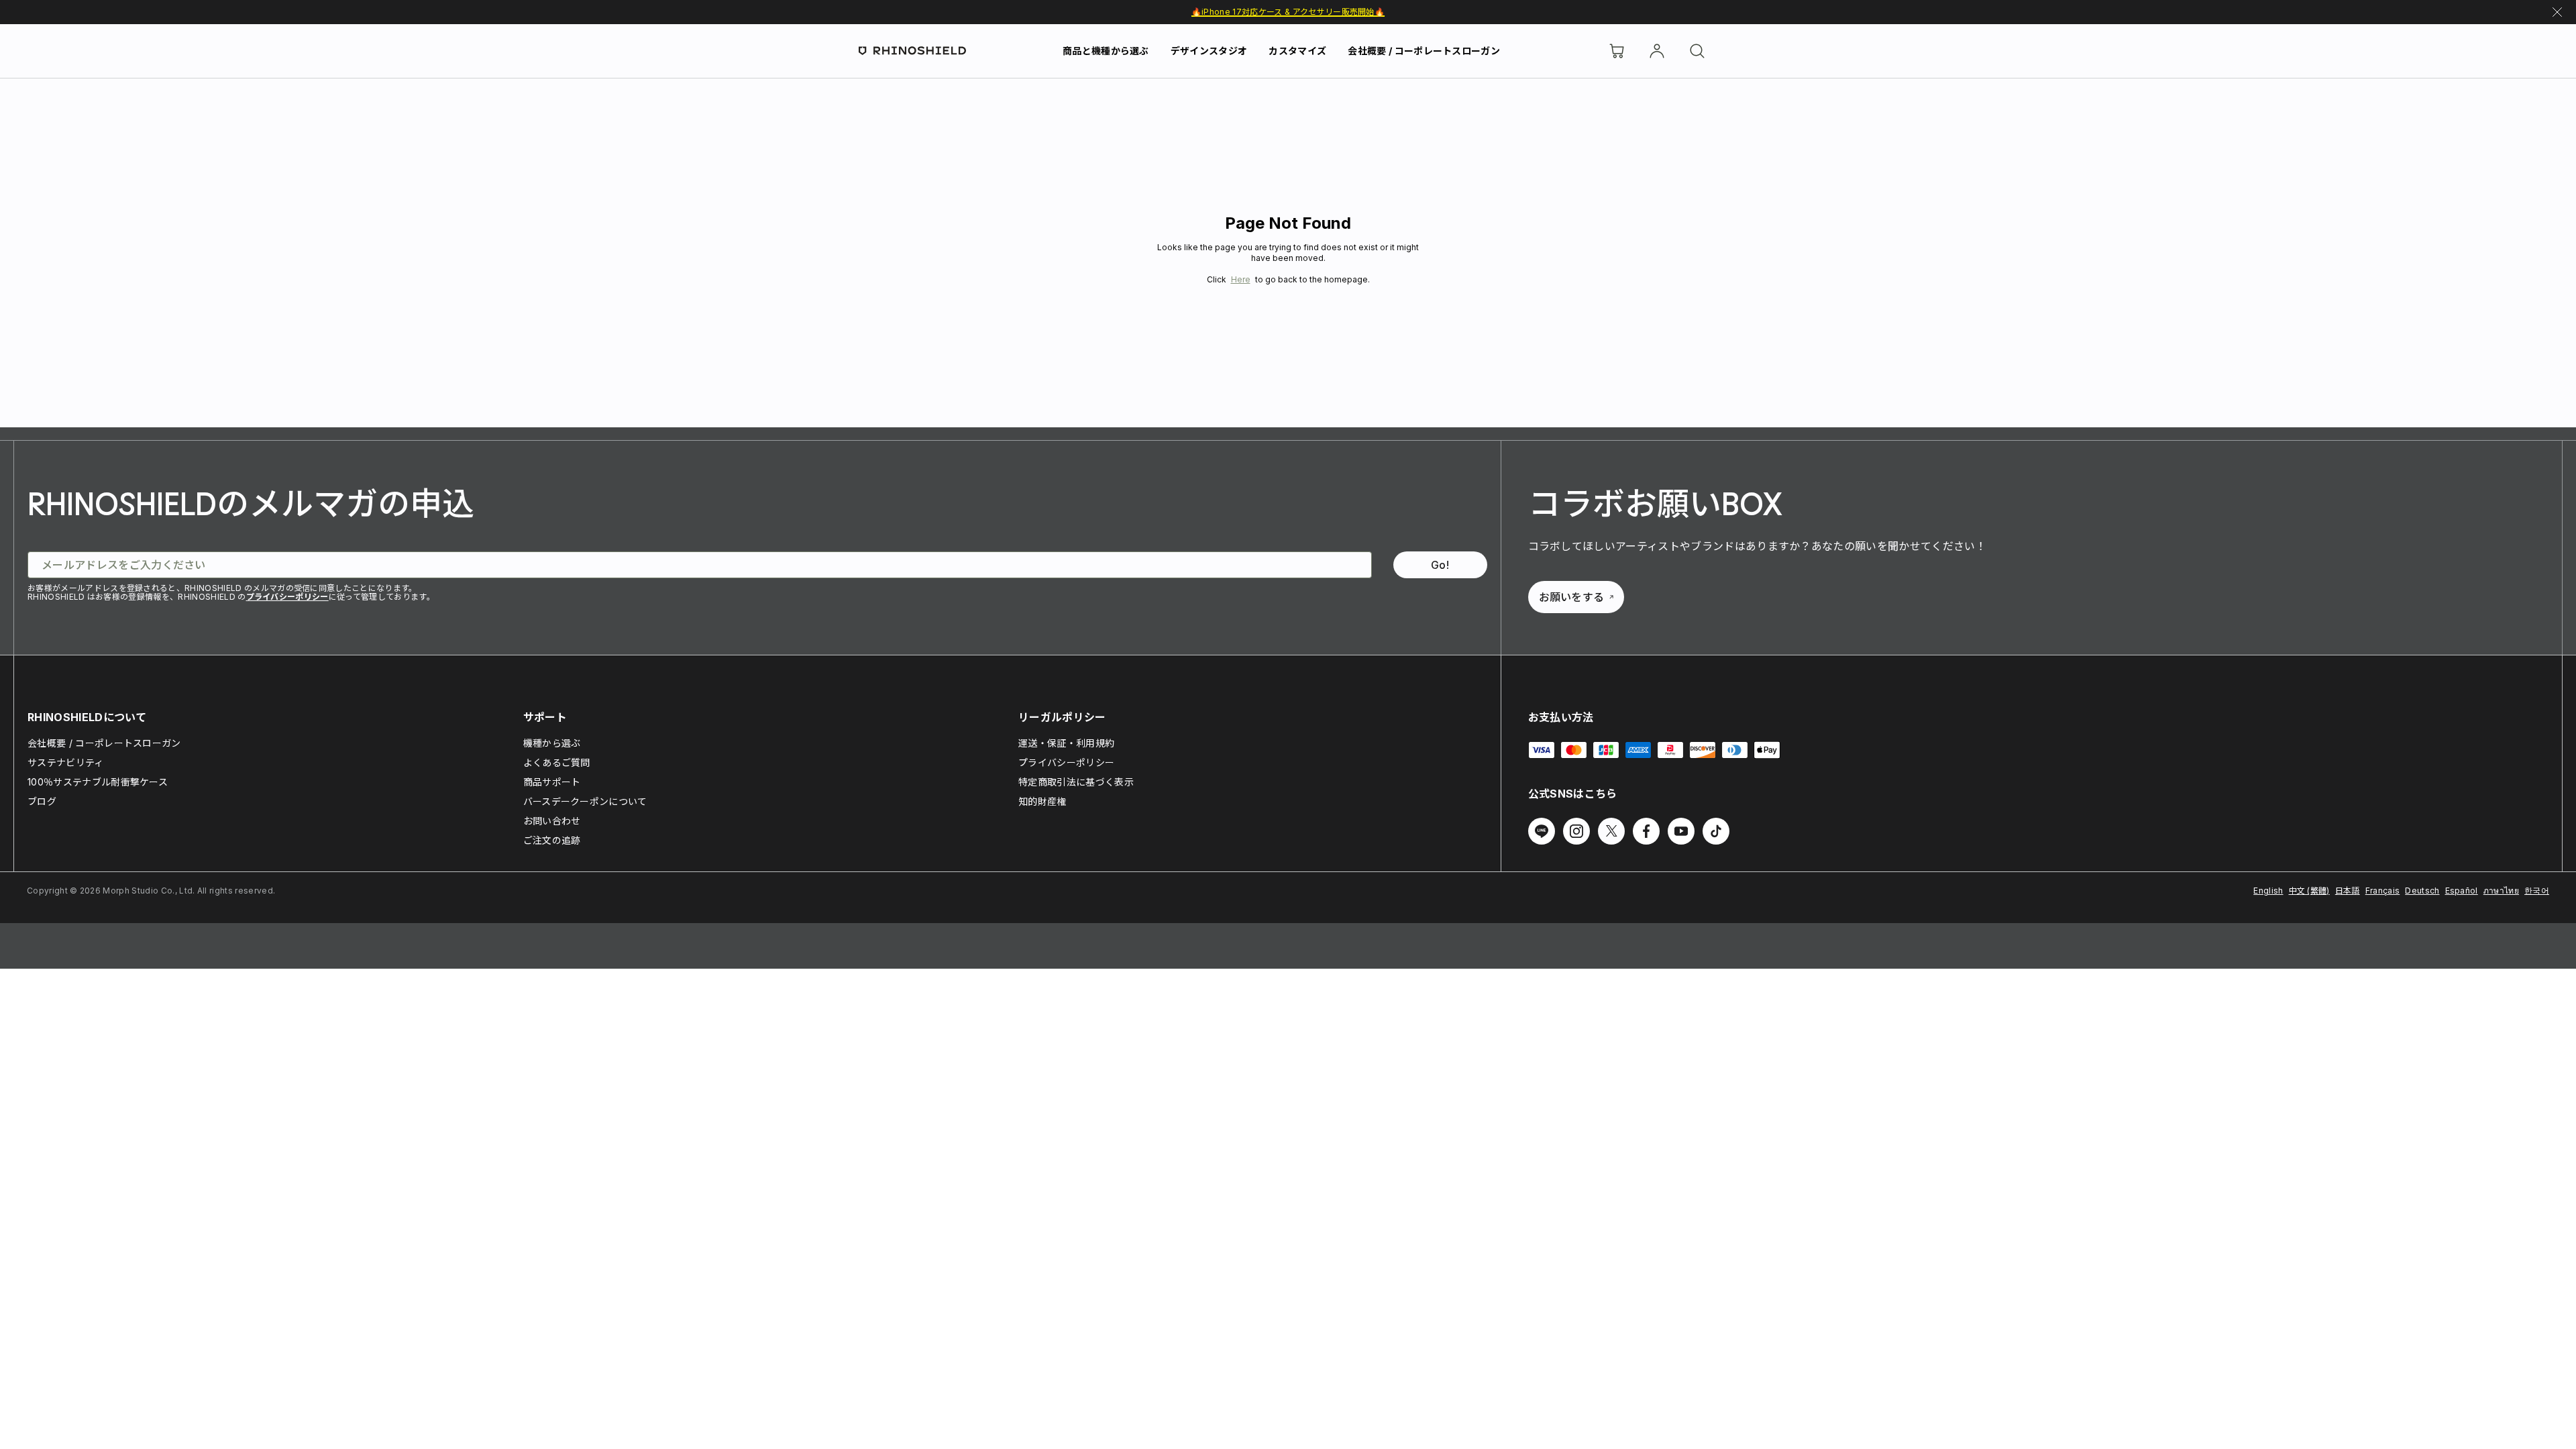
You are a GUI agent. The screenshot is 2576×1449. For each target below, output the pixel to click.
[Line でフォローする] (1542, 831)
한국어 (2537, 891)
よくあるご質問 (557, 762)
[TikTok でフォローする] (1716, 831)
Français (2383, 891)
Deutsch (2422, 891)
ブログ (42, 801)
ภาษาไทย (2501, 891)
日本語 (2348, 891)
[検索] (1697, 51)
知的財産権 (1042, 801)
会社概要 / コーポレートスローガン (1424, 51)
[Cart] (1617, 51)
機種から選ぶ (552, 743)
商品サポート (552, 782)
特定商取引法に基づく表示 (1076, 782)
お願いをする (1572, 597)
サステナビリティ (66, 762)
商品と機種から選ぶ (1106, 51)
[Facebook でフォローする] (1646, 831)
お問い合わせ (552, 821)
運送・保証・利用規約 (1066, 743)
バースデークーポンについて (585, 801)
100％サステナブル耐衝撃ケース (98, 782)
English (2268, 891)
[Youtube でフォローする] (1681, 831)
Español (2462, 891)
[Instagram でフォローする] (1576, 831)
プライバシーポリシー (287, 597)
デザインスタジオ (1209, 51)
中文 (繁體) (2309, 891)
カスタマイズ (1297, 51)
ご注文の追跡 (552, 840)
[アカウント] (1657, 51)
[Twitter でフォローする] (1611, 831)
